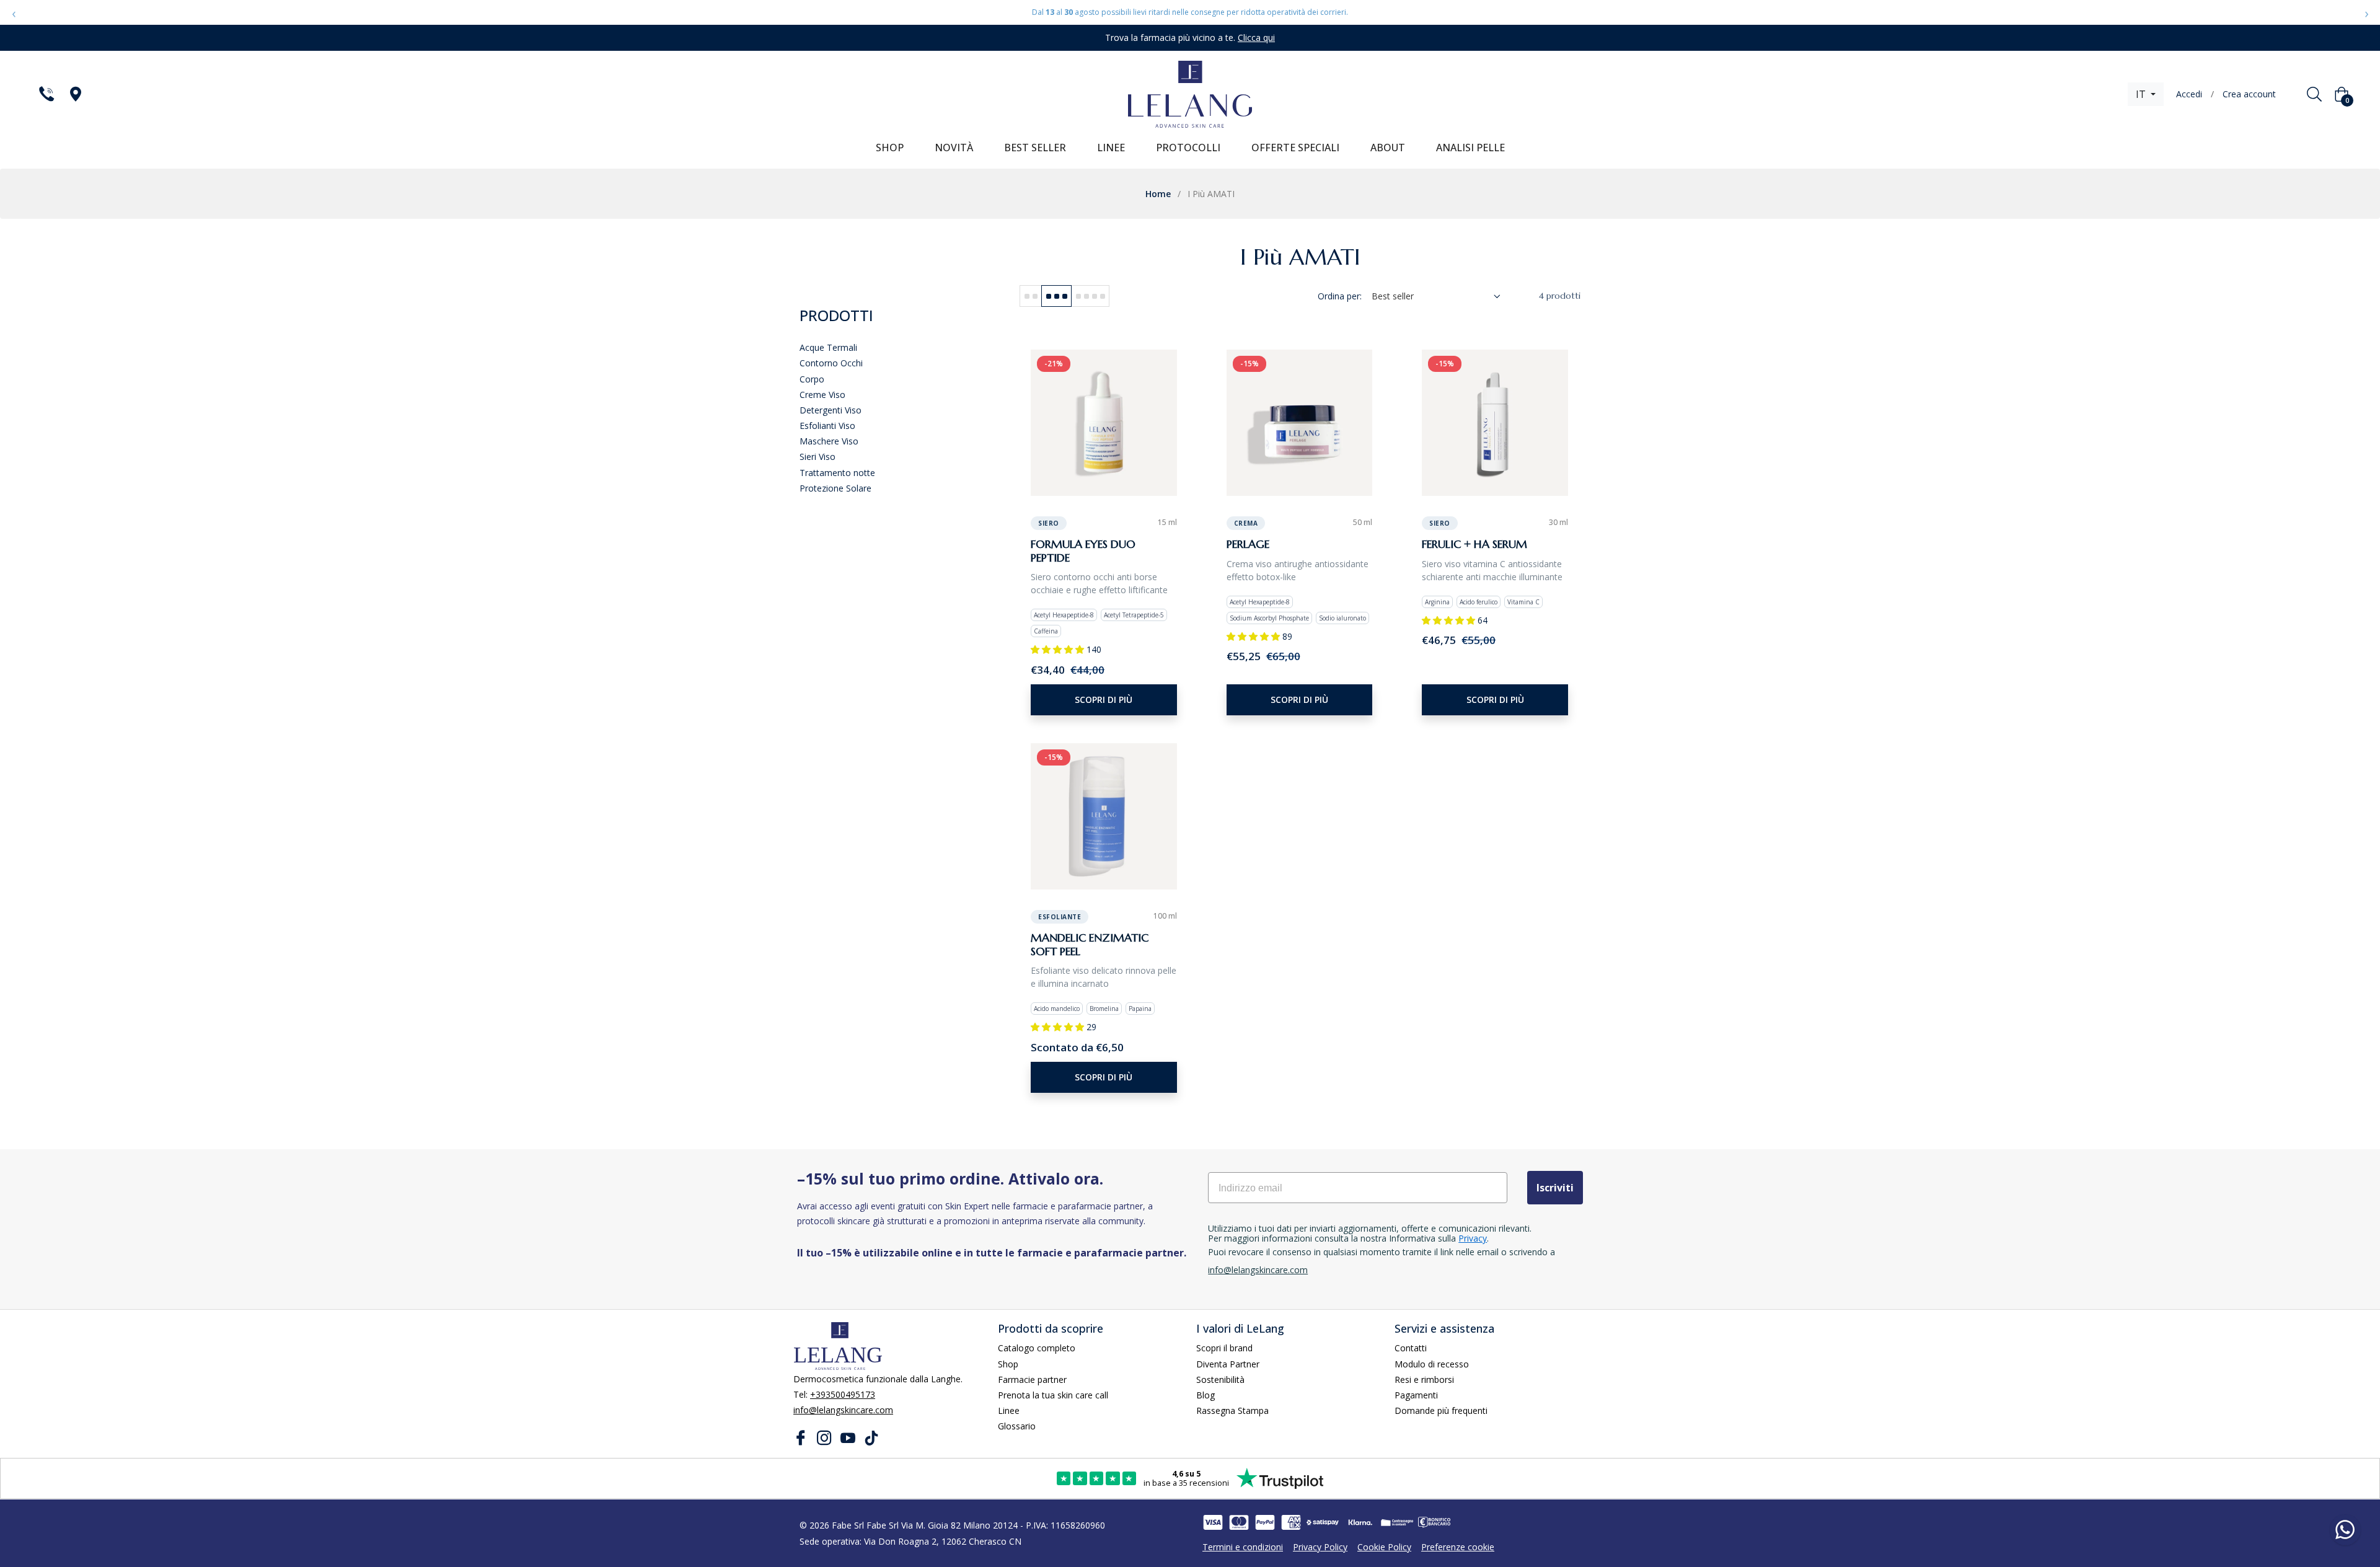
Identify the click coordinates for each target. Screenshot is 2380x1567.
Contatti (1411, 1348)
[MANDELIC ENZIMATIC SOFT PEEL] (1104, 816)
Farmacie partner (1032, 1379)
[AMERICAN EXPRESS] (1291, 1522)
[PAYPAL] (1265, 1522)
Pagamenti (1416, 1395)
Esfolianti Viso (827, 426)
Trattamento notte (837, 473)
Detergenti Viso (831, 410)
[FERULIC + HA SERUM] (1495, 423)
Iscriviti (1555, 1188)
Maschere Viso (829, 441)
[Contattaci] (46, 94)
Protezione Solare (835, 488)
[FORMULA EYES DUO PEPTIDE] (1104, 423)
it (2142, 94)
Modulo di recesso (1432, 1364)
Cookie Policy (1384, 1547)
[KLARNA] (1360, 1522)
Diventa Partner (1228, 1364)
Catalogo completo (1037, 1348)
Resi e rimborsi (1424, 1379)
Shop (1008, 1364)
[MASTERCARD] (1239, 1522)
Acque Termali (828, 347)
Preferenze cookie (1458, 1547)
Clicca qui (1256, 38)
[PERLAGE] (1300, 423)
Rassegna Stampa (1232, 1410)
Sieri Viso (818, 457)
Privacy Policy (1320, 1547)
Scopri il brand (1224, 1348)
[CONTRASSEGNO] (1397, 1522)
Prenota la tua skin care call (1053, 1395)
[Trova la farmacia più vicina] (75, 94)
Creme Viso (822, 395)
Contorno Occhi (831, 363)
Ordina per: (1340, 296)
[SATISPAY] (1323, 1522)
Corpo (812, 379)
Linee (1009, 1410)
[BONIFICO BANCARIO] (1434, 1522)
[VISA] (1213, 1522)
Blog (1205, 1395)
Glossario (1017, 1426)
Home (1158, 194)
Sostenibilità (1220, 1379)
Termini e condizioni (1243, 1547)
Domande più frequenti (1441, 1410)
